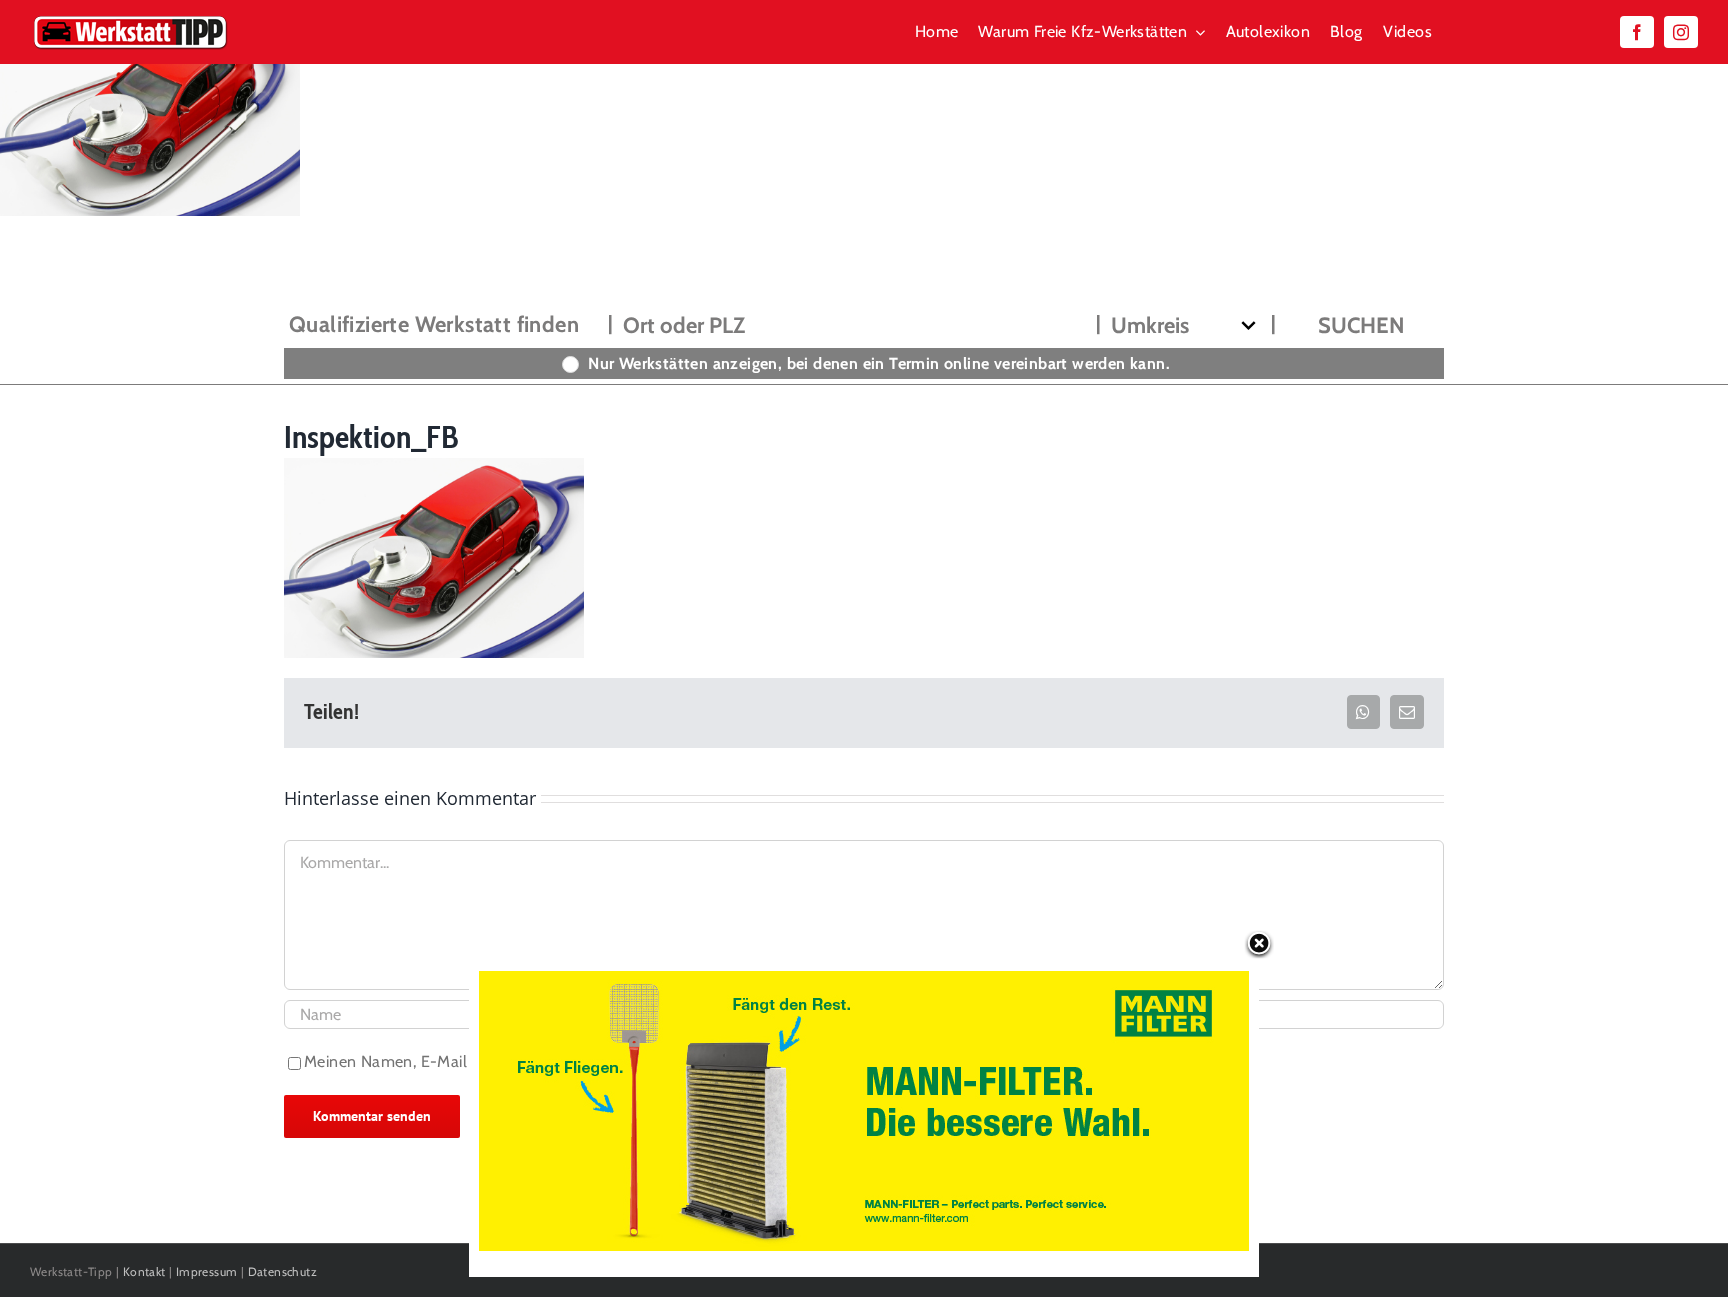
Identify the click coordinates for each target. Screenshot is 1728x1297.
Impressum (207, 1271)
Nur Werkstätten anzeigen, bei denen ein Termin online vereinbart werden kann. (879, 363)
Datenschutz (282, 1271)
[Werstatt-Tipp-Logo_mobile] (130, 19)
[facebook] (1637, 32)
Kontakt (144, 1271)
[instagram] (1681, 32)
